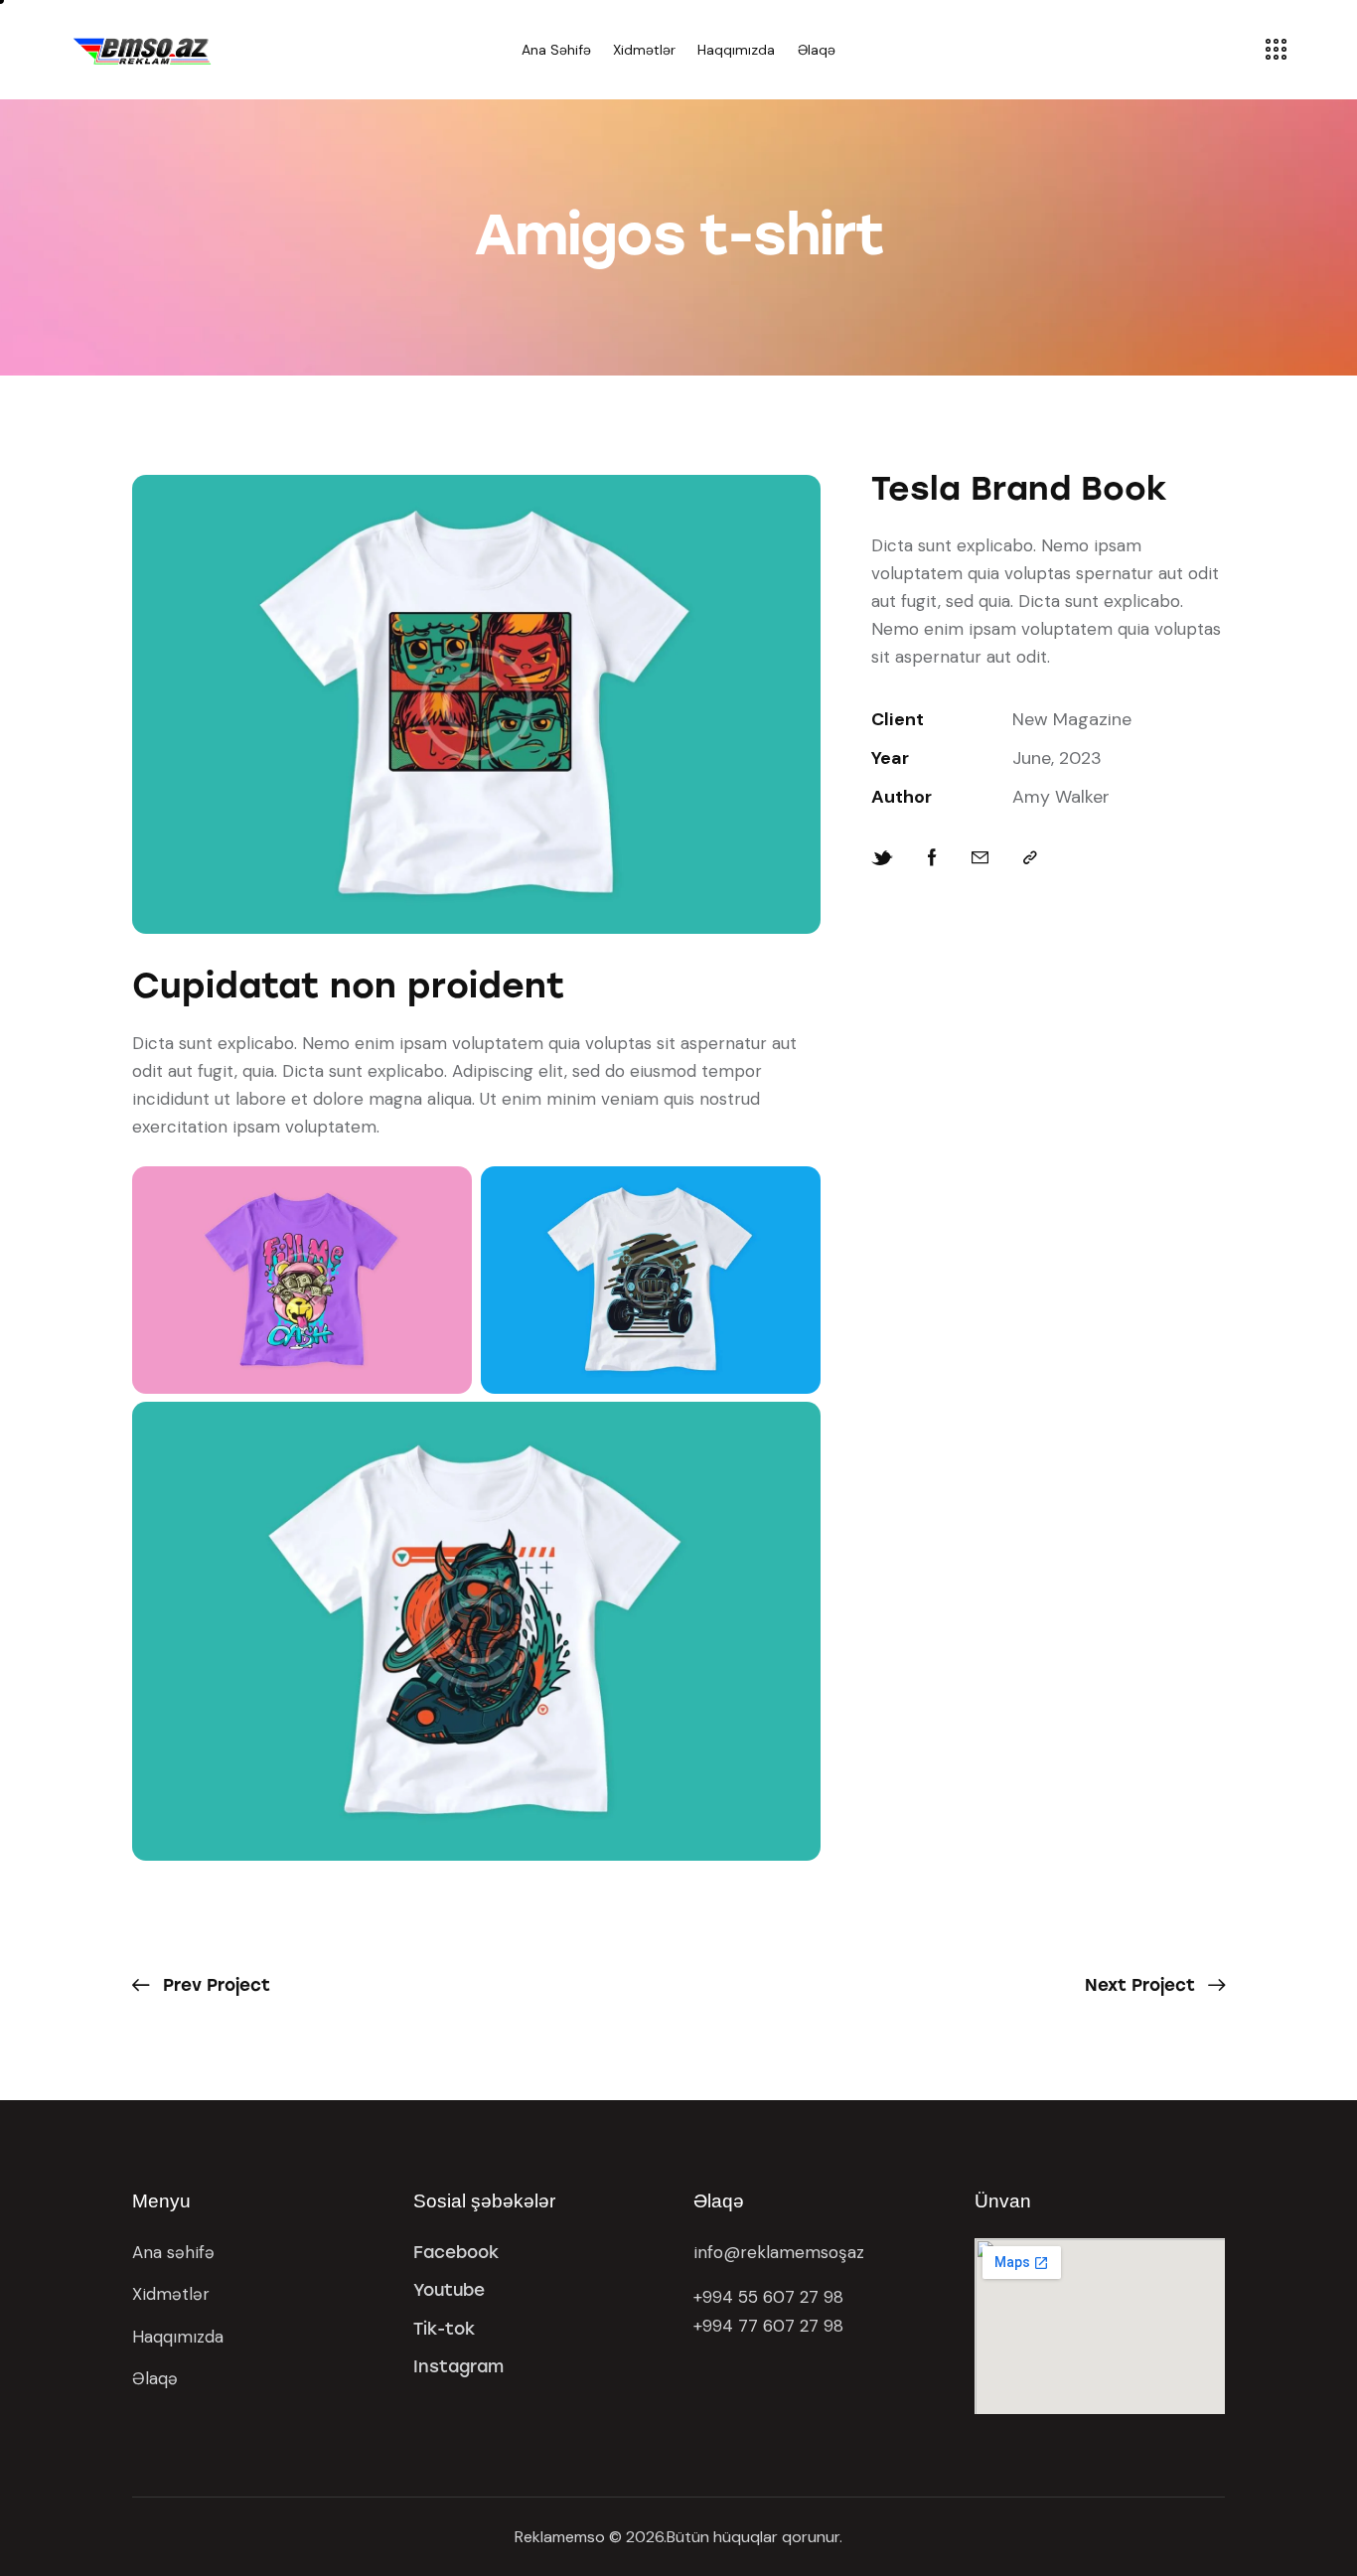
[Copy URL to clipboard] (1030, 857)
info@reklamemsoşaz (779, 2252)
